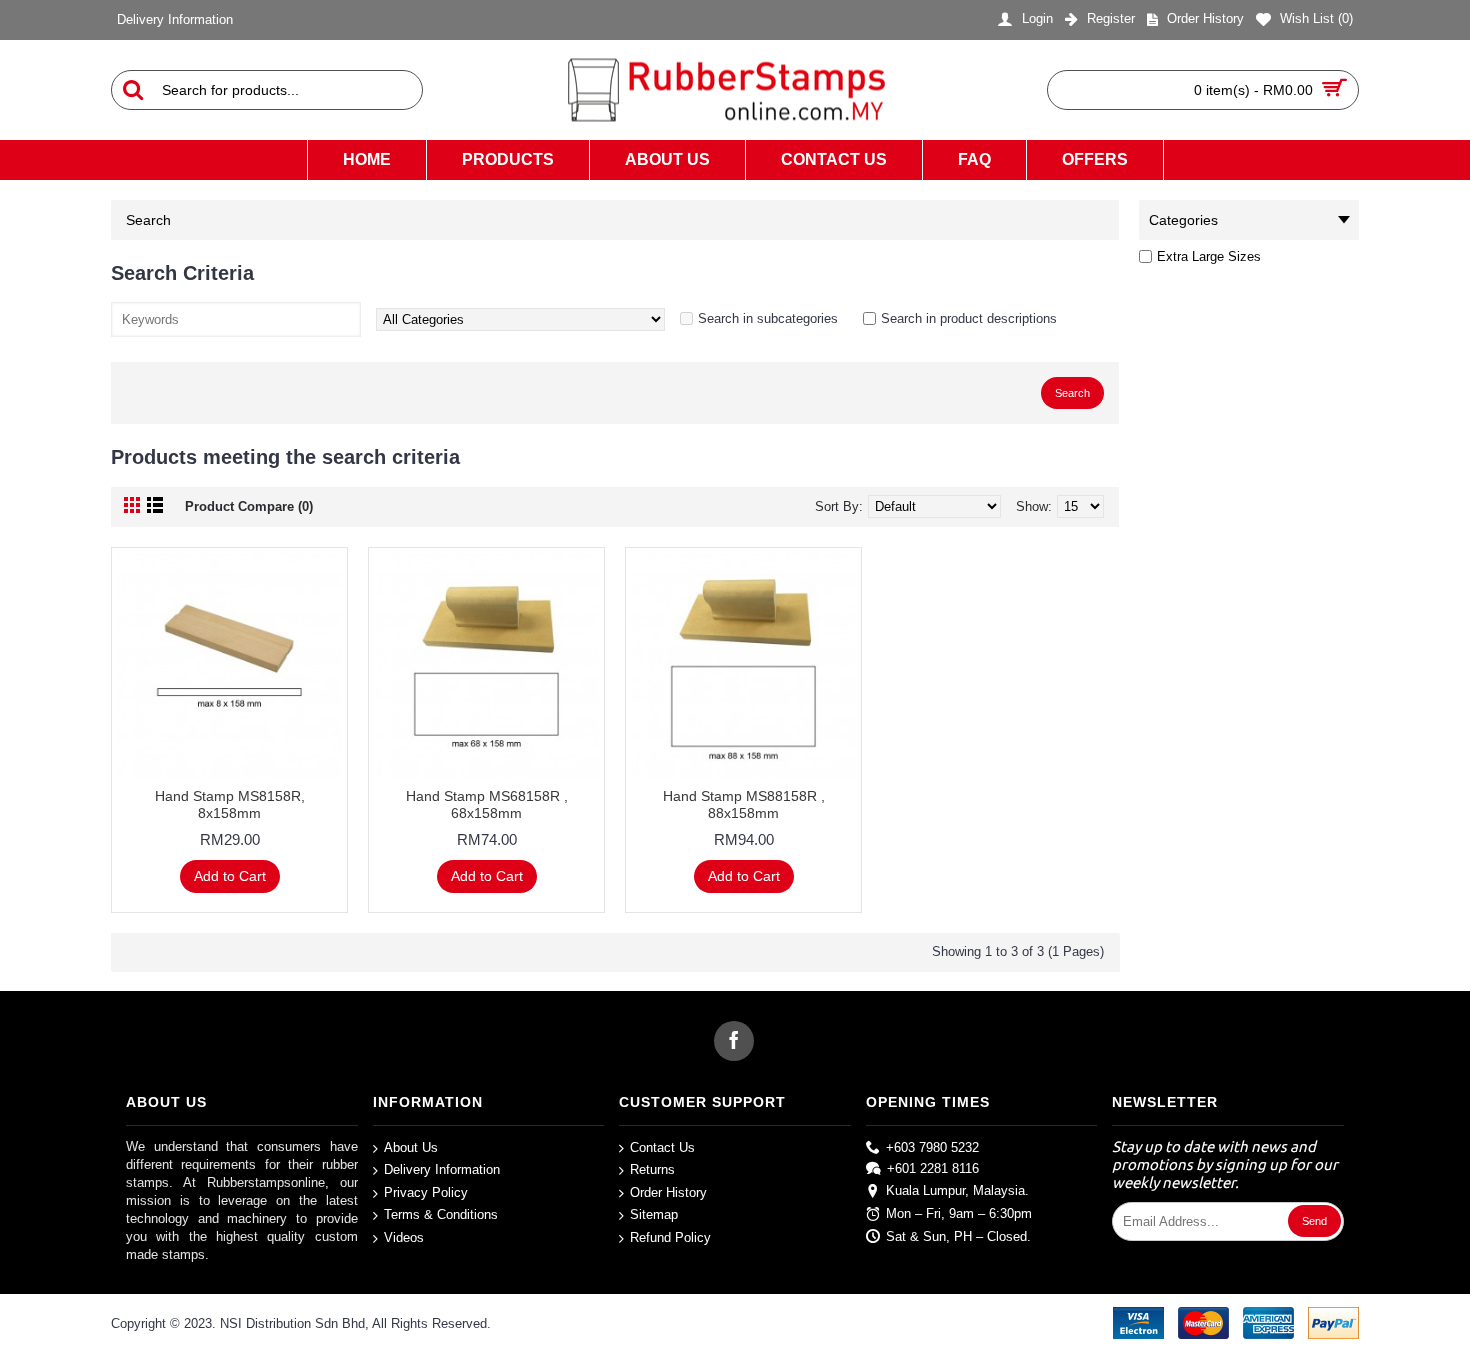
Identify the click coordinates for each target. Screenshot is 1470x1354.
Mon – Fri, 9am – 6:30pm (959, 1213)
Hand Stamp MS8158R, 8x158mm (230, 804)
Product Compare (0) (249, 506)
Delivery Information (442, 1169)
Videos (404, 1237)
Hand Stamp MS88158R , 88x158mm (744, 804)
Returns (652, 1169)
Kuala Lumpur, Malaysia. (957, 1190)
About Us (411, 1146)
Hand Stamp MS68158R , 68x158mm (487, 804)
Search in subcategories (768, 318)
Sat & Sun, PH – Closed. (958, 1235)
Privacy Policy (426, 1192)
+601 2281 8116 (933, 1168)
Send (1314, 1221)
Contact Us (662, 1146)
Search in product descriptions (969, 318)
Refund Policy (670, 1237)
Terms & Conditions (441, 1214)
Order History (668, 1192)
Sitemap (654, 1214)
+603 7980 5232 (932, 1146)
